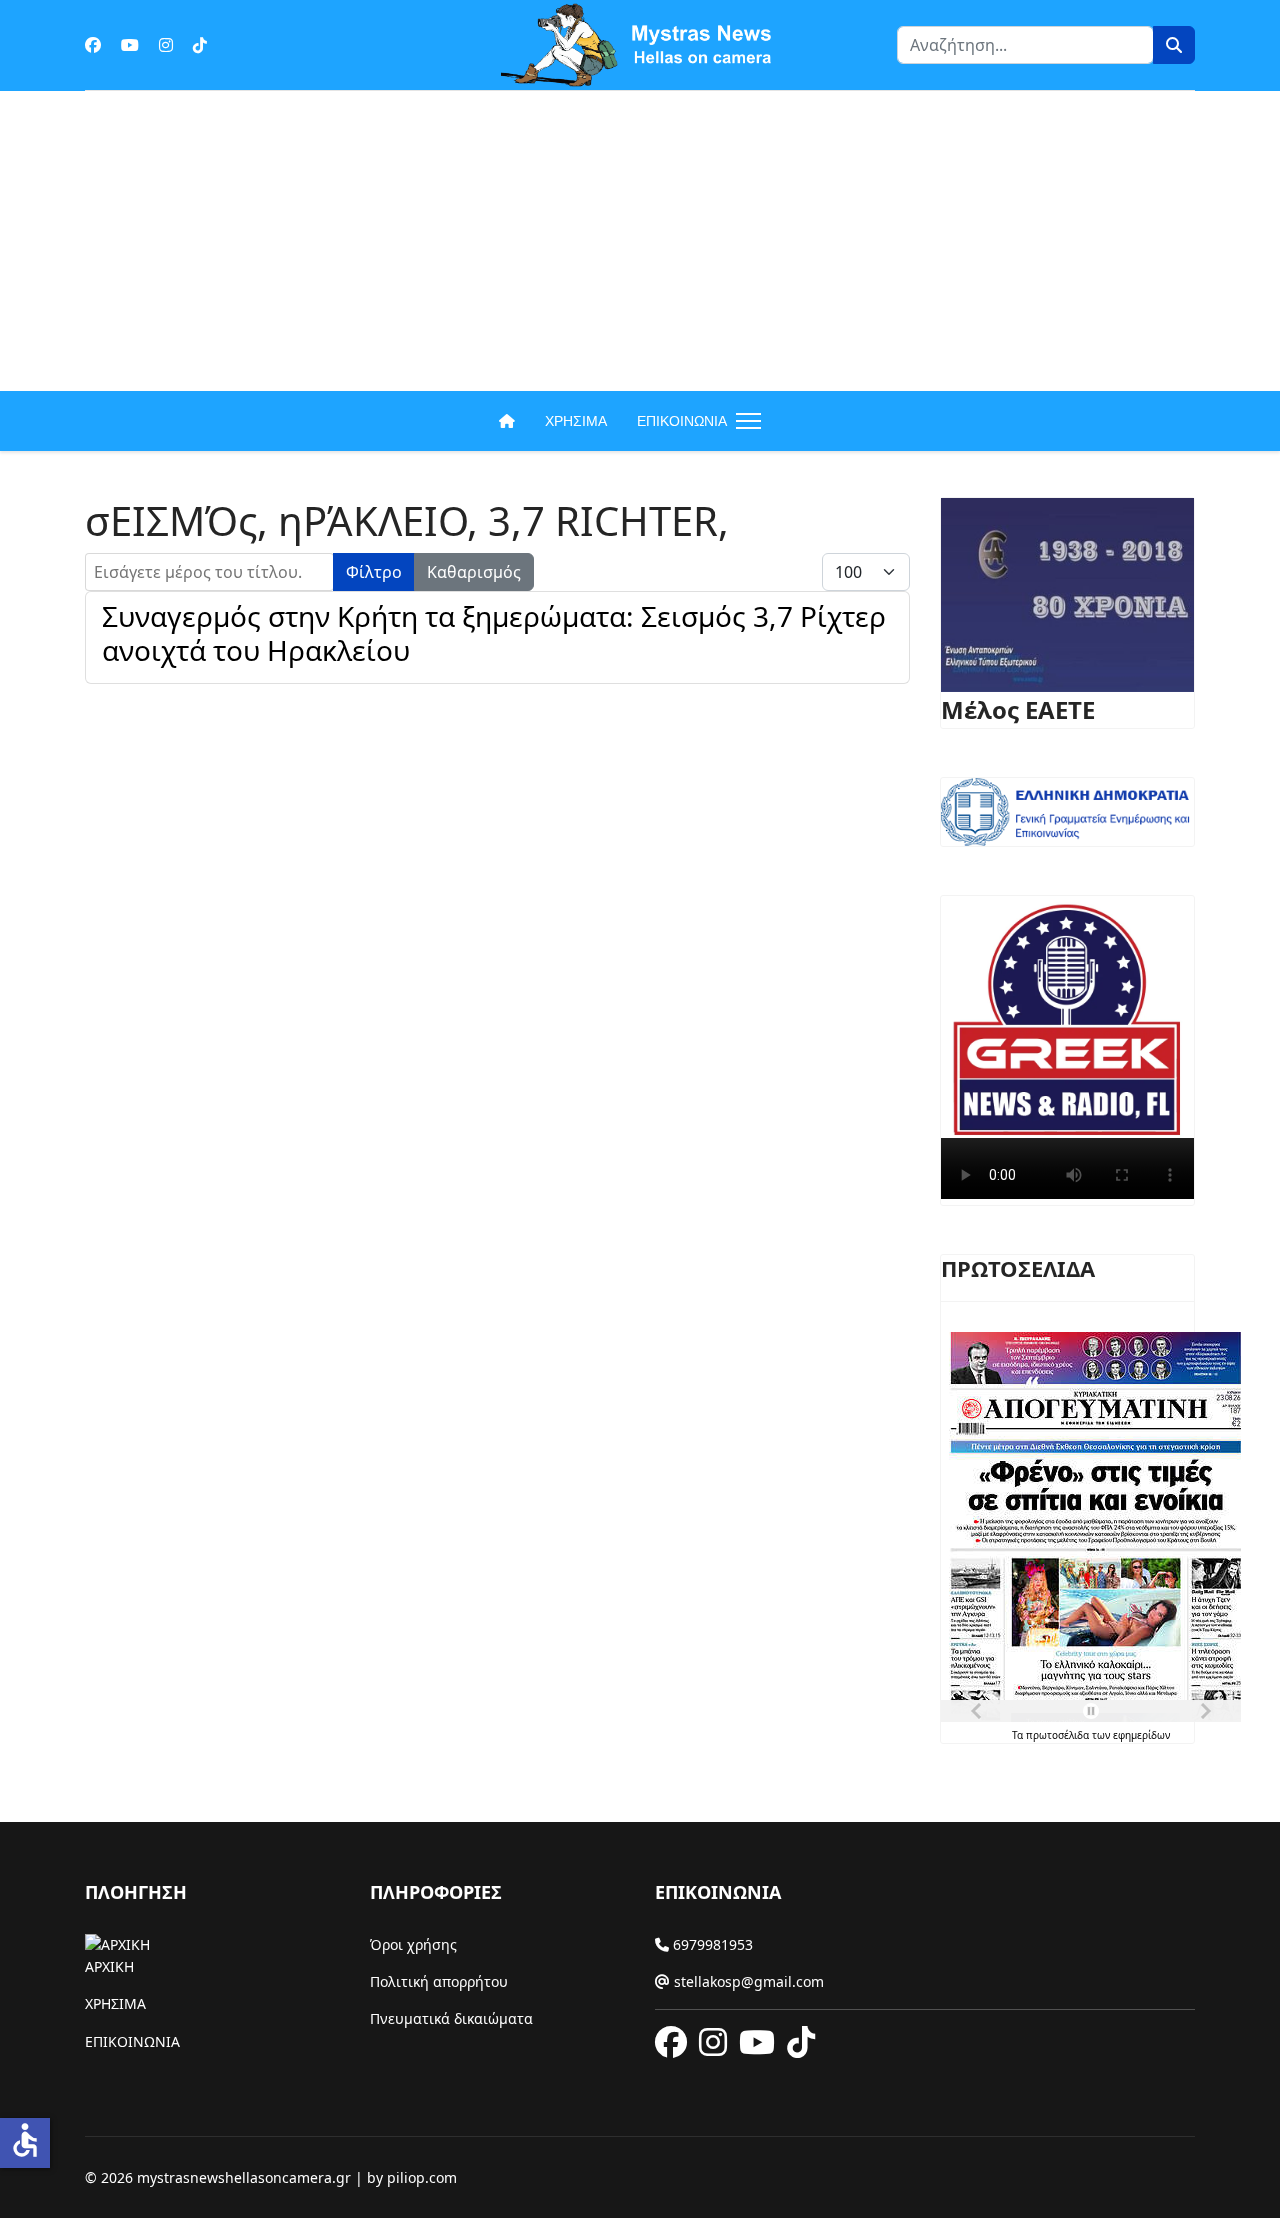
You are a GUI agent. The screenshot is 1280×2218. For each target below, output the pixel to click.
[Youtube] (130, 45)
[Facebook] (93, 45)
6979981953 (711, 1944)
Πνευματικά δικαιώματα (451, 2018)
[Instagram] (166, 45)
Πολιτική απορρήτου (439, 1981)
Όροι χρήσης (413, 1944)
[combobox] (1025, 45)
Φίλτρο (374, 572)
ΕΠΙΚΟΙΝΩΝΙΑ (682, 421)
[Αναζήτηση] (1174, 45)
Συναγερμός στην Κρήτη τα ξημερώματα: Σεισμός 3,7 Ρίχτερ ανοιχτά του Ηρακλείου (494, 633)
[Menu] (744, 421)
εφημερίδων (1141, 1735)
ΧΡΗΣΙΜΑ (576, 421)
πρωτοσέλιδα (1059, 1735)
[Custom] (200, 45)
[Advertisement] (640, 241)
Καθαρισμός (474, 572)
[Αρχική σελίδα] (507, 421)
